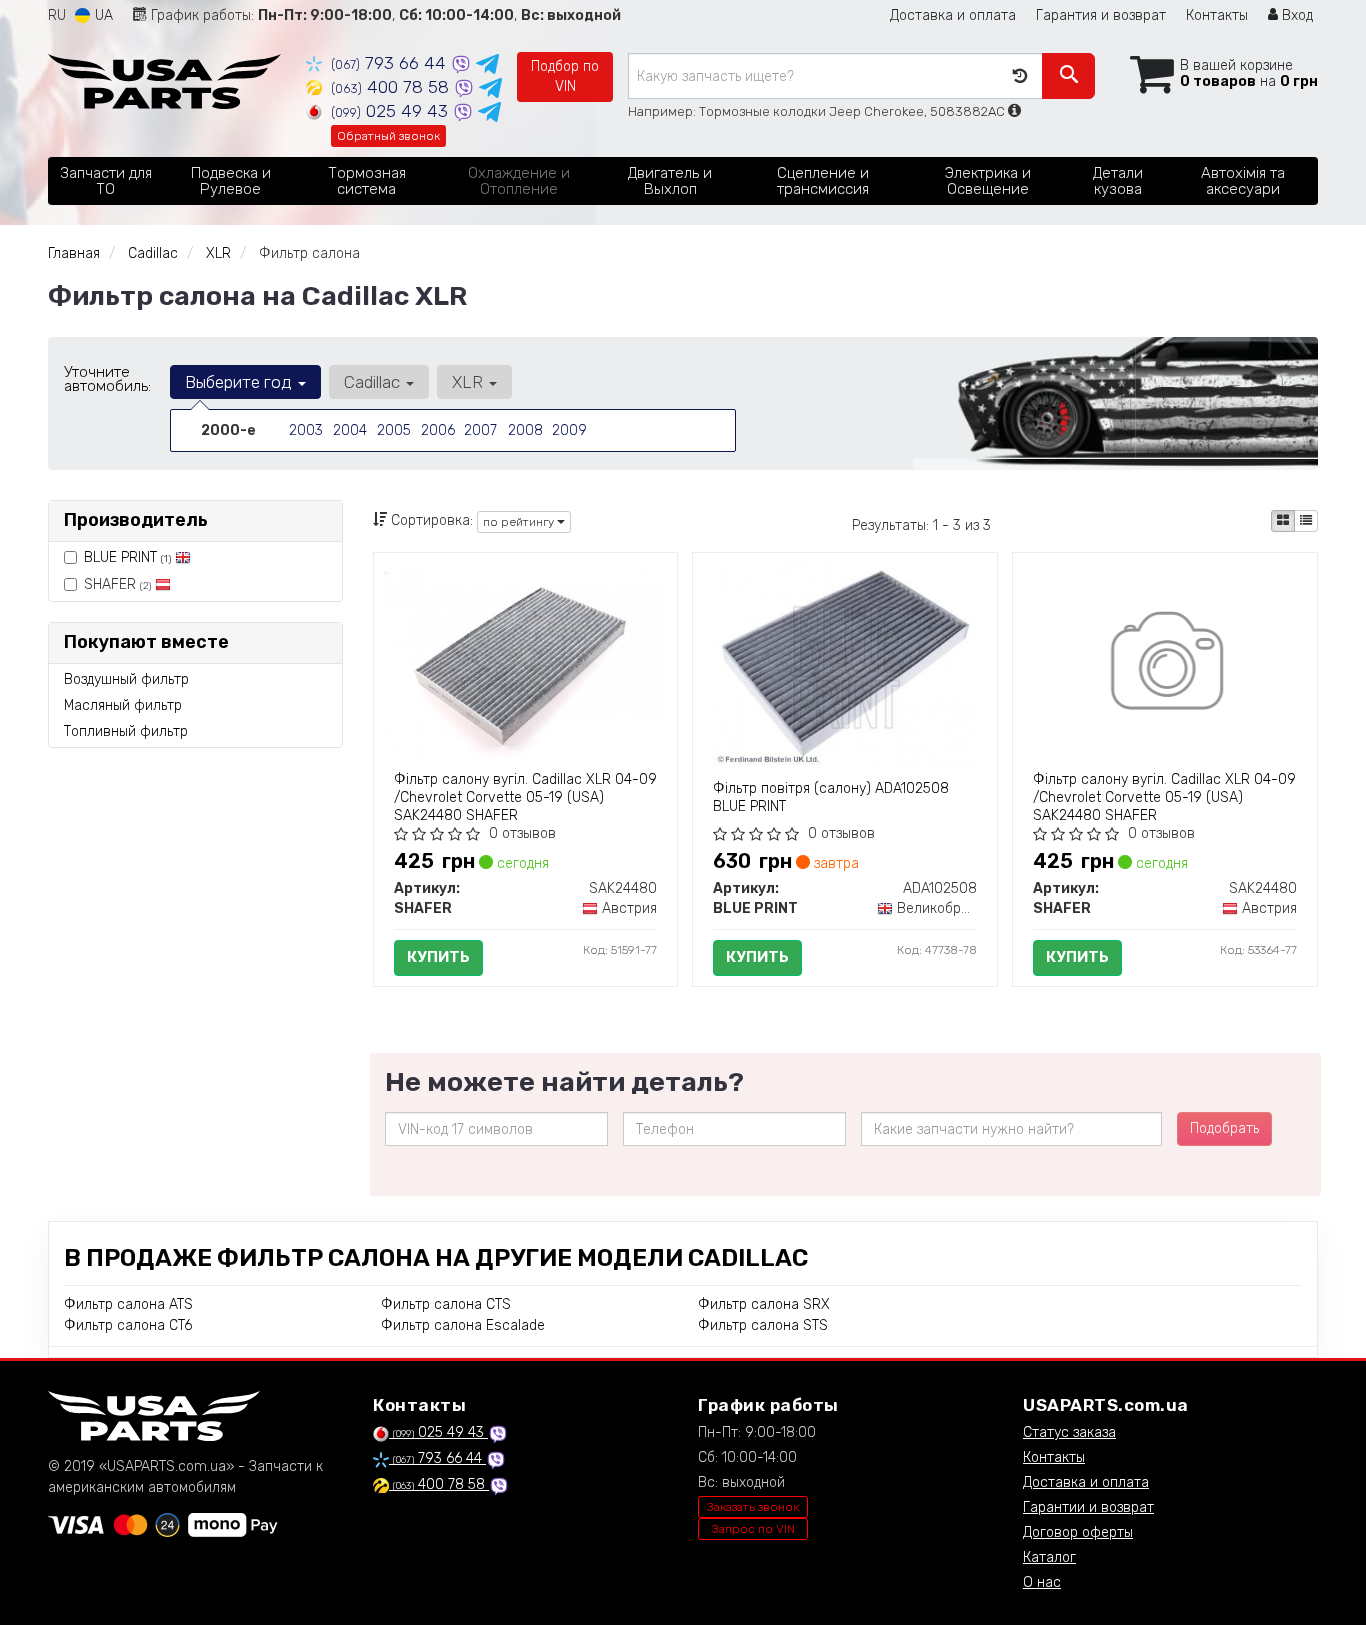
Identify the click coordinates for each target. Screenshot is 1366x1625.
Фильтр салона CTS (446, 1304)
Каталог (1049, 1557)
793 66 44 (391, 63)
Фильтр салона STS (763, 1325)
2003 (306, 430)
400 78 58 (392, 87)
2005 (394, 430)
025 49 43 (392, 111)
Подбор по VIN (565, 76)
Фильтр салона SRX (764, 1304)
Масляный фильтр (123, 705)
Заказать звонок (753, 1507)
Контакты (1217, 15)
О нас (1042, 1582)
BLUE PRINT (127, 557)
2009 (569, 430)
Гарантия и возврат (1101, 15)
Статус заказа (1069, 1432)
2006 (438, 430)
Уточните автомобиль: (107, 379)
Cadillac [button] (374, 382)
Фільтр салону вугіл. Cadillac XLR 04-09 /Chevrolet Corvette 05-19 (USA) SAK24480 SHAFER (525, 797)
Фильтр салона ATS (128, 1304)
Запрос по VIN (753, 1529)
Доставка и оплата (953, 15)
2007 (480, 430)
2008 (525, 430)
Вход (1295, 15)
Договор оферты (1078, 1532)
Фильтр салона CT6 (128, 1325)
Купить (438, 957)
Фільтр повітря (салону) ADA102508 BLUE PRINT (831, 797)
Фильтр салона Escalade (463, 1325)
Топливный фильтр (126, 731)
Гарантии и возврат (1088, 1507)
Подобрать (1224, 1128)
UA (102, 15)
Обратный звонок (388, 136)
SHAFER (117, 584)
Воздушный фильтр (126, 679)
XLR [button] (469, 382)
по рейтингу (520, 522)
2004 (350, 430)
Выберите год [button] (240, 382)
